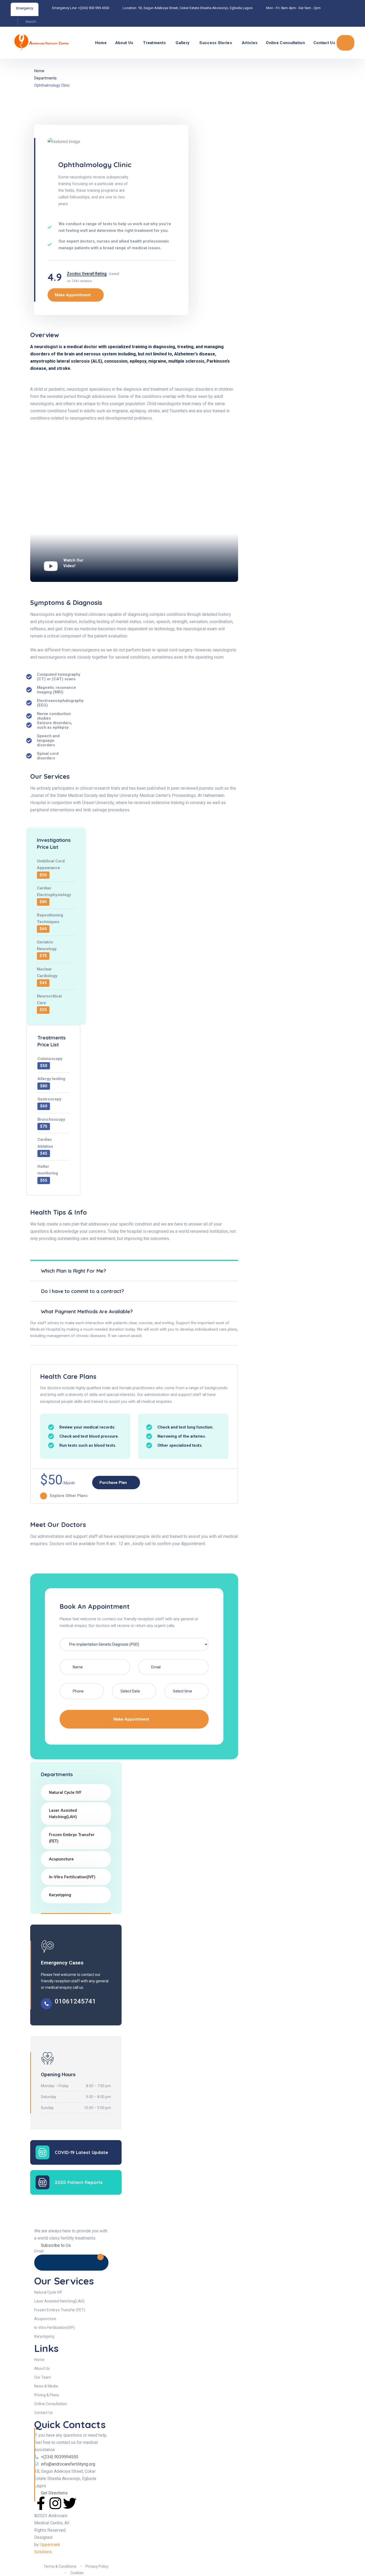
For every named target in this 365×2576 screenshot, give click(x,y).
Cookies (77, 2573)
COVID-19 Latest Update (81, 2152)
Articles (250, 43)
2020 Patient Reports (79, 2182)
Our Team (43, 2377)
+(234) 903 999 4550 (94, 8)
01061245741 (75, 2001)
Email (39, 2251)
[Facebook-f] (41, 2503)
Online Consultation (285, 43)
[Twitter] (70, 2503)
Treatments (154, 43)
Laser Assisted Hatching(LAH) (63, 1814)
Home (101, 43)
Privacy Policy (97, 2566)
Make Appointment (132, 1719)
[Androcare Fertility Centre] (33, 43)
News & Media (46, 2386)
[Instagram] (55, 2503)
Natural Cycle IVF (65, 1792)
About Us (124, 43)
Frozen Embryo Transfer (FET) (72, 1838)
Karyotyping (60, 1895)
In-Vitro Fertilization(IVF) (72, 1877)
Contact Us (324, 43)
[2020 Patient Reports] (42, 2182)
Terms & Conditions (60, 2566)
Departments (45, 78)
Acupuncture (61, 1859)
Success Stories (216, 43)
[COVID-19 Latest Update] (42, 2152)
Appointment (345, 43)
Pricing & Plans (47, 2395)
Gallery (183, 43)
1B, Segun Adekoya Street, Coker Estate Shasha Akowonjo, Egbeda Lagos (195, 8)
